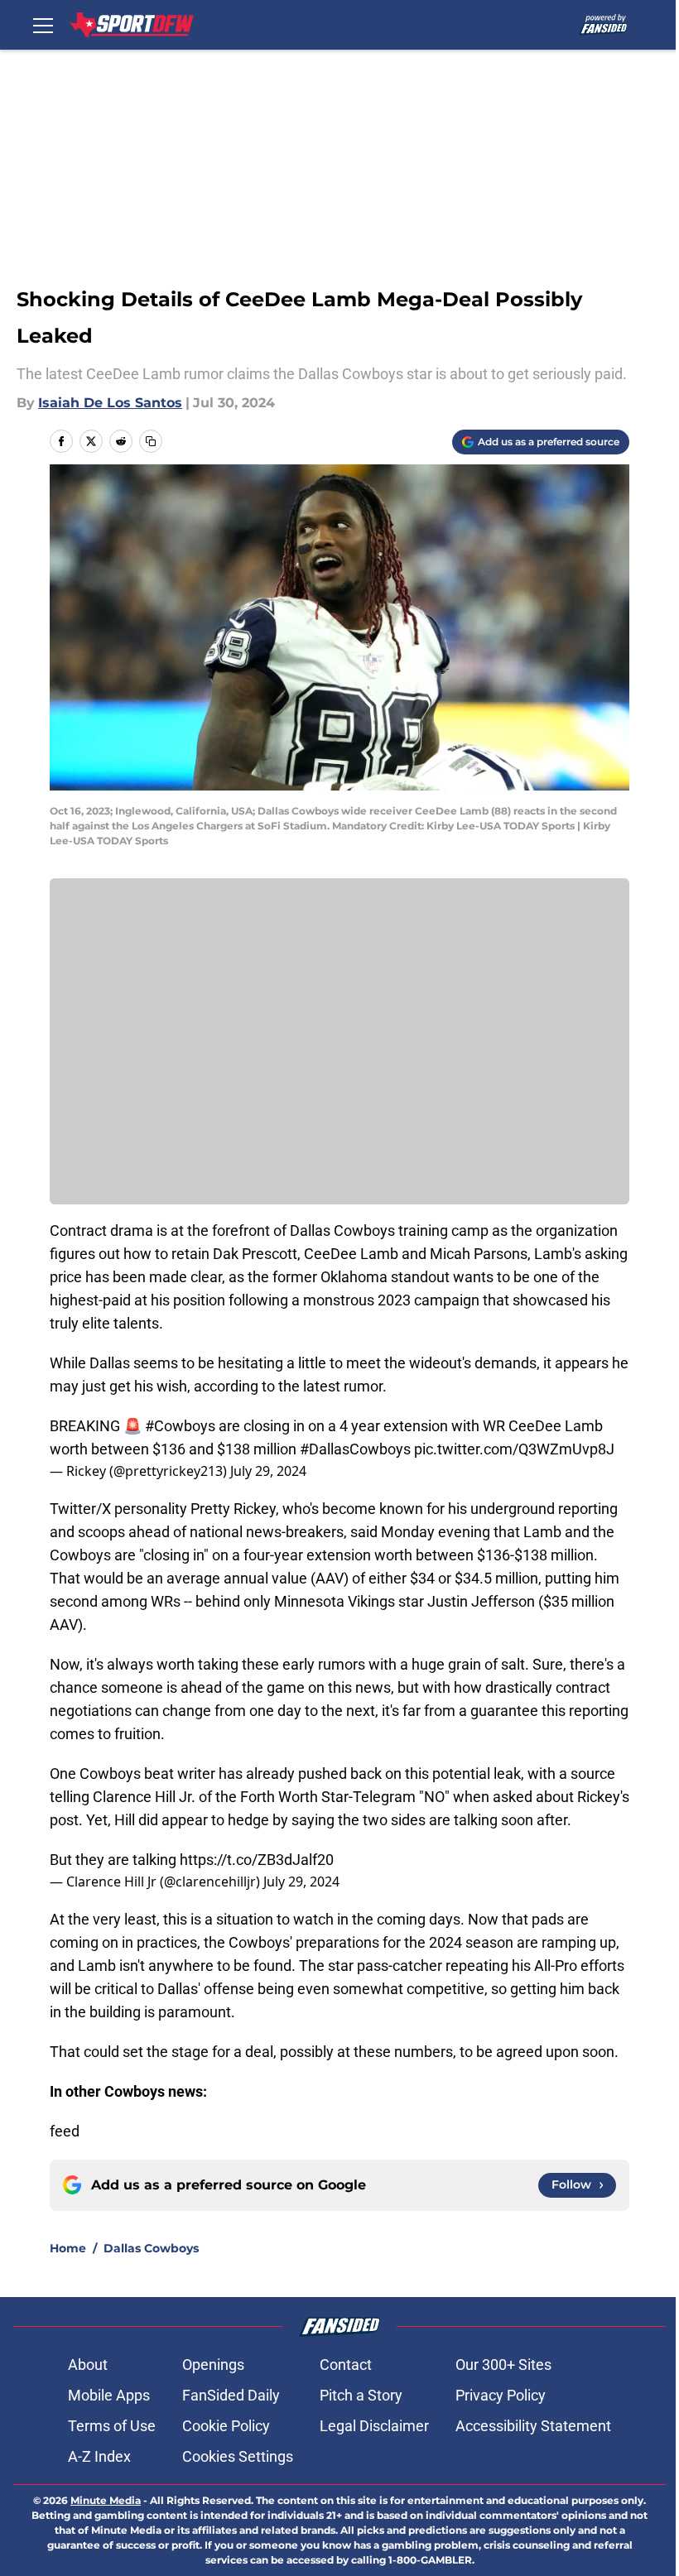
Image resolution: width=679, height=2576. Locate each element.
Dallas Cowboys (151, 2248)
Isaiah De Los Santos (110, 403)
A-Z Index (99, 2456)
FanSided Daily (231, 2395)
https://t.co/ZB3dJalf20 (257, 1860)
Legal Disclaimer (374, 2426)
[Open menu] (43, 25)
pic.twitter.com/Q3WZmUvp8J (514, 1449)
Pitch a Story (361, 2395)
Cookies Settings (238, 2456)
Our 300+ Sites (503, 2365)
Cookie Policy (226, 2426)
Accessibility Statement (533, 2426)
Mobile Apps (109, 2395)
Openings (213, 2365)
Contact (346, 2365)
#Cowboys (180, 1426)
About (88, 2365)
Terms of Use (112, 2426)
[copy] (151, 441)
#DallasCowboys (355, 1449)
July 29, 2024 (268, 1471)
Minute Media (106, 2500)
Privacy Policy (501, 2395)
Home (68, 2248)
